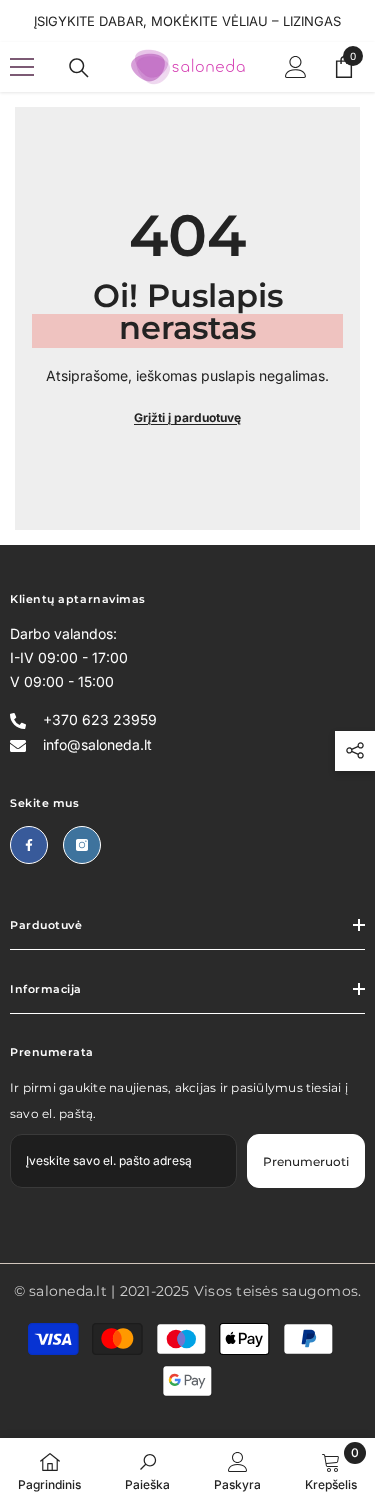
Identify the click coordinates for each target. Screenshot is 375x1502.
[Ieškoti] (79, 68)
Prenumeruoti (306, 1161)
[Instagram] (82, 845)
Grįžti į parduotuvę (187, 417)
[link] (147, 1470)
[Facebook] (29, 845)
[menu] (22, 67)
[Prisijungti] (296, 67)
